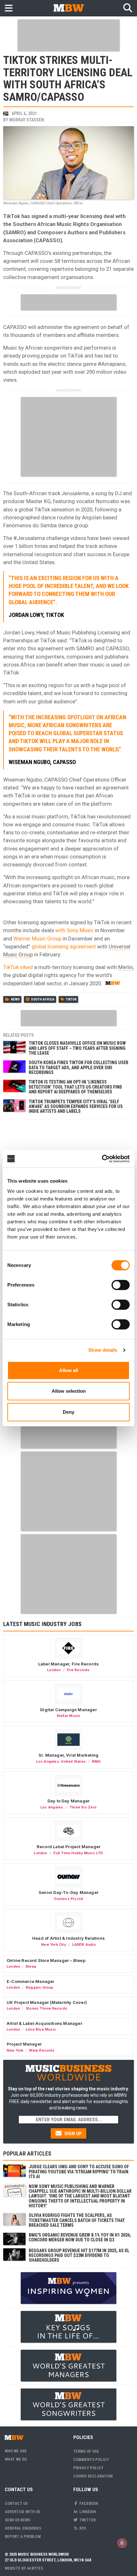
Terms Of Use (86, 2451)
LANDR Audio (84, 1944)
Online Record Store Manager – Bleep (46, 1960)
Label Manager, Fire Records (68, 1664)
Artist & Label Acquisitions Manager (44, 2023)
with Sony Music (74, 930)
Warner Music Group (38, 939)
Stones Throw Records (47, 2008)
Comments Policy (91, 2460)
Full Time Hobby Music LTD (78, 1853)
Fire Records (78, 1670)
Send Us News (18, 2520)
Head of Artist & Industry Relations (68, 1938)
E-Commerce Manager (31, 1981)
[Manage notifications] (122, 2543)
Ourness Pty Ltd (68, 1899)
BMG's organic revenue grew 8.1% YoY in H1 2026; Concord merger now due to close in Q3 (80, 2237)
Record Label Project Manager (68, 1847)
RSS (82, 2528)
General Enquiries (23, 2528)
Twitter (87, 2520)
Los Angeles (48, 1761)
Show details (103, 1350)
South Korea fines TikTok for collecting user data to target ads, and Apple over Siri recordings (79, 1067)
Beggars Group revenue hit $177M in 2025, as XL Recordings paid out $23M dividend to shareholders (79, 2255)
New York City (54, 1944)
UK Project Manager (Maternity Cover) (47, 2002)
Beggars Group (40, 1987)
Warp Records (42, 2050)
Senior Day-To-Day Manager (68, 1892)
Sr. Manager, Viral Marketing (68, 1755)
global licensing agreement (64, 946)
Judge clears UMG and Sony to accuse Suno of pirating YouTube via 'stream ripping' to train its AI (79, 2172)
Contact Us (16, 2503)
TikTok (71, 999)
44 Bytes (35, 2568)
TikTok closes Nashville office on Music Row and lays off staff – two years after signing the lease (77, 1048)
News (15, 999)
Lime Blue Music (41, 2029)
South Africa (43, 999)
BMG (97, 1761)
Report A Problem (23, 2536)
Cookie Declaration (93, 2476)
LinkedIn (87, 2512)
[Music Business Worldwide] (68, 8)
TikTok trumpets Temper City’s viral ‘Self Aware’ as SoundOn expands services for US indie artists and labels (76, 1107)
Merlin (126, 967)
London (54, 1670)
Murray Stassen (27, 120)
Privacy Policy (88, 2468)
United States (73, 1761)
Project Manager (24, 2044)
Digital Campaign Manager (68, 1710)
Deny (68, 1412)
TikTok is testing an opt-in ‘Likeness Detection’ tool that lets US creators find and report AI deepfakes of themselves (75, 1087)
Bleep (31, 1966)
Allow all (68, 1370)
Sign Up (72, 2134)
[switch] (121, 1285)
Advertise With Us (22, 2512)
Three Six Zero (83, 1807)
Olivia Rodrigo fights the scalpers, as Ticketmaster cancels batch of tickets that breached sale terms (77, 2220)
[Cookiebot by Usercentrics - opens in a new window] (102, 1159)
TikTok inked (18, 967)
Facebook (88, 2503)
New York (15, 2050)
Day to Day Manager (69, 1801)
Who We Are (16, 2451)
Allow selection (69, 1391)
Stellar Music (69, 1716)
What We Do (16, 2459)
